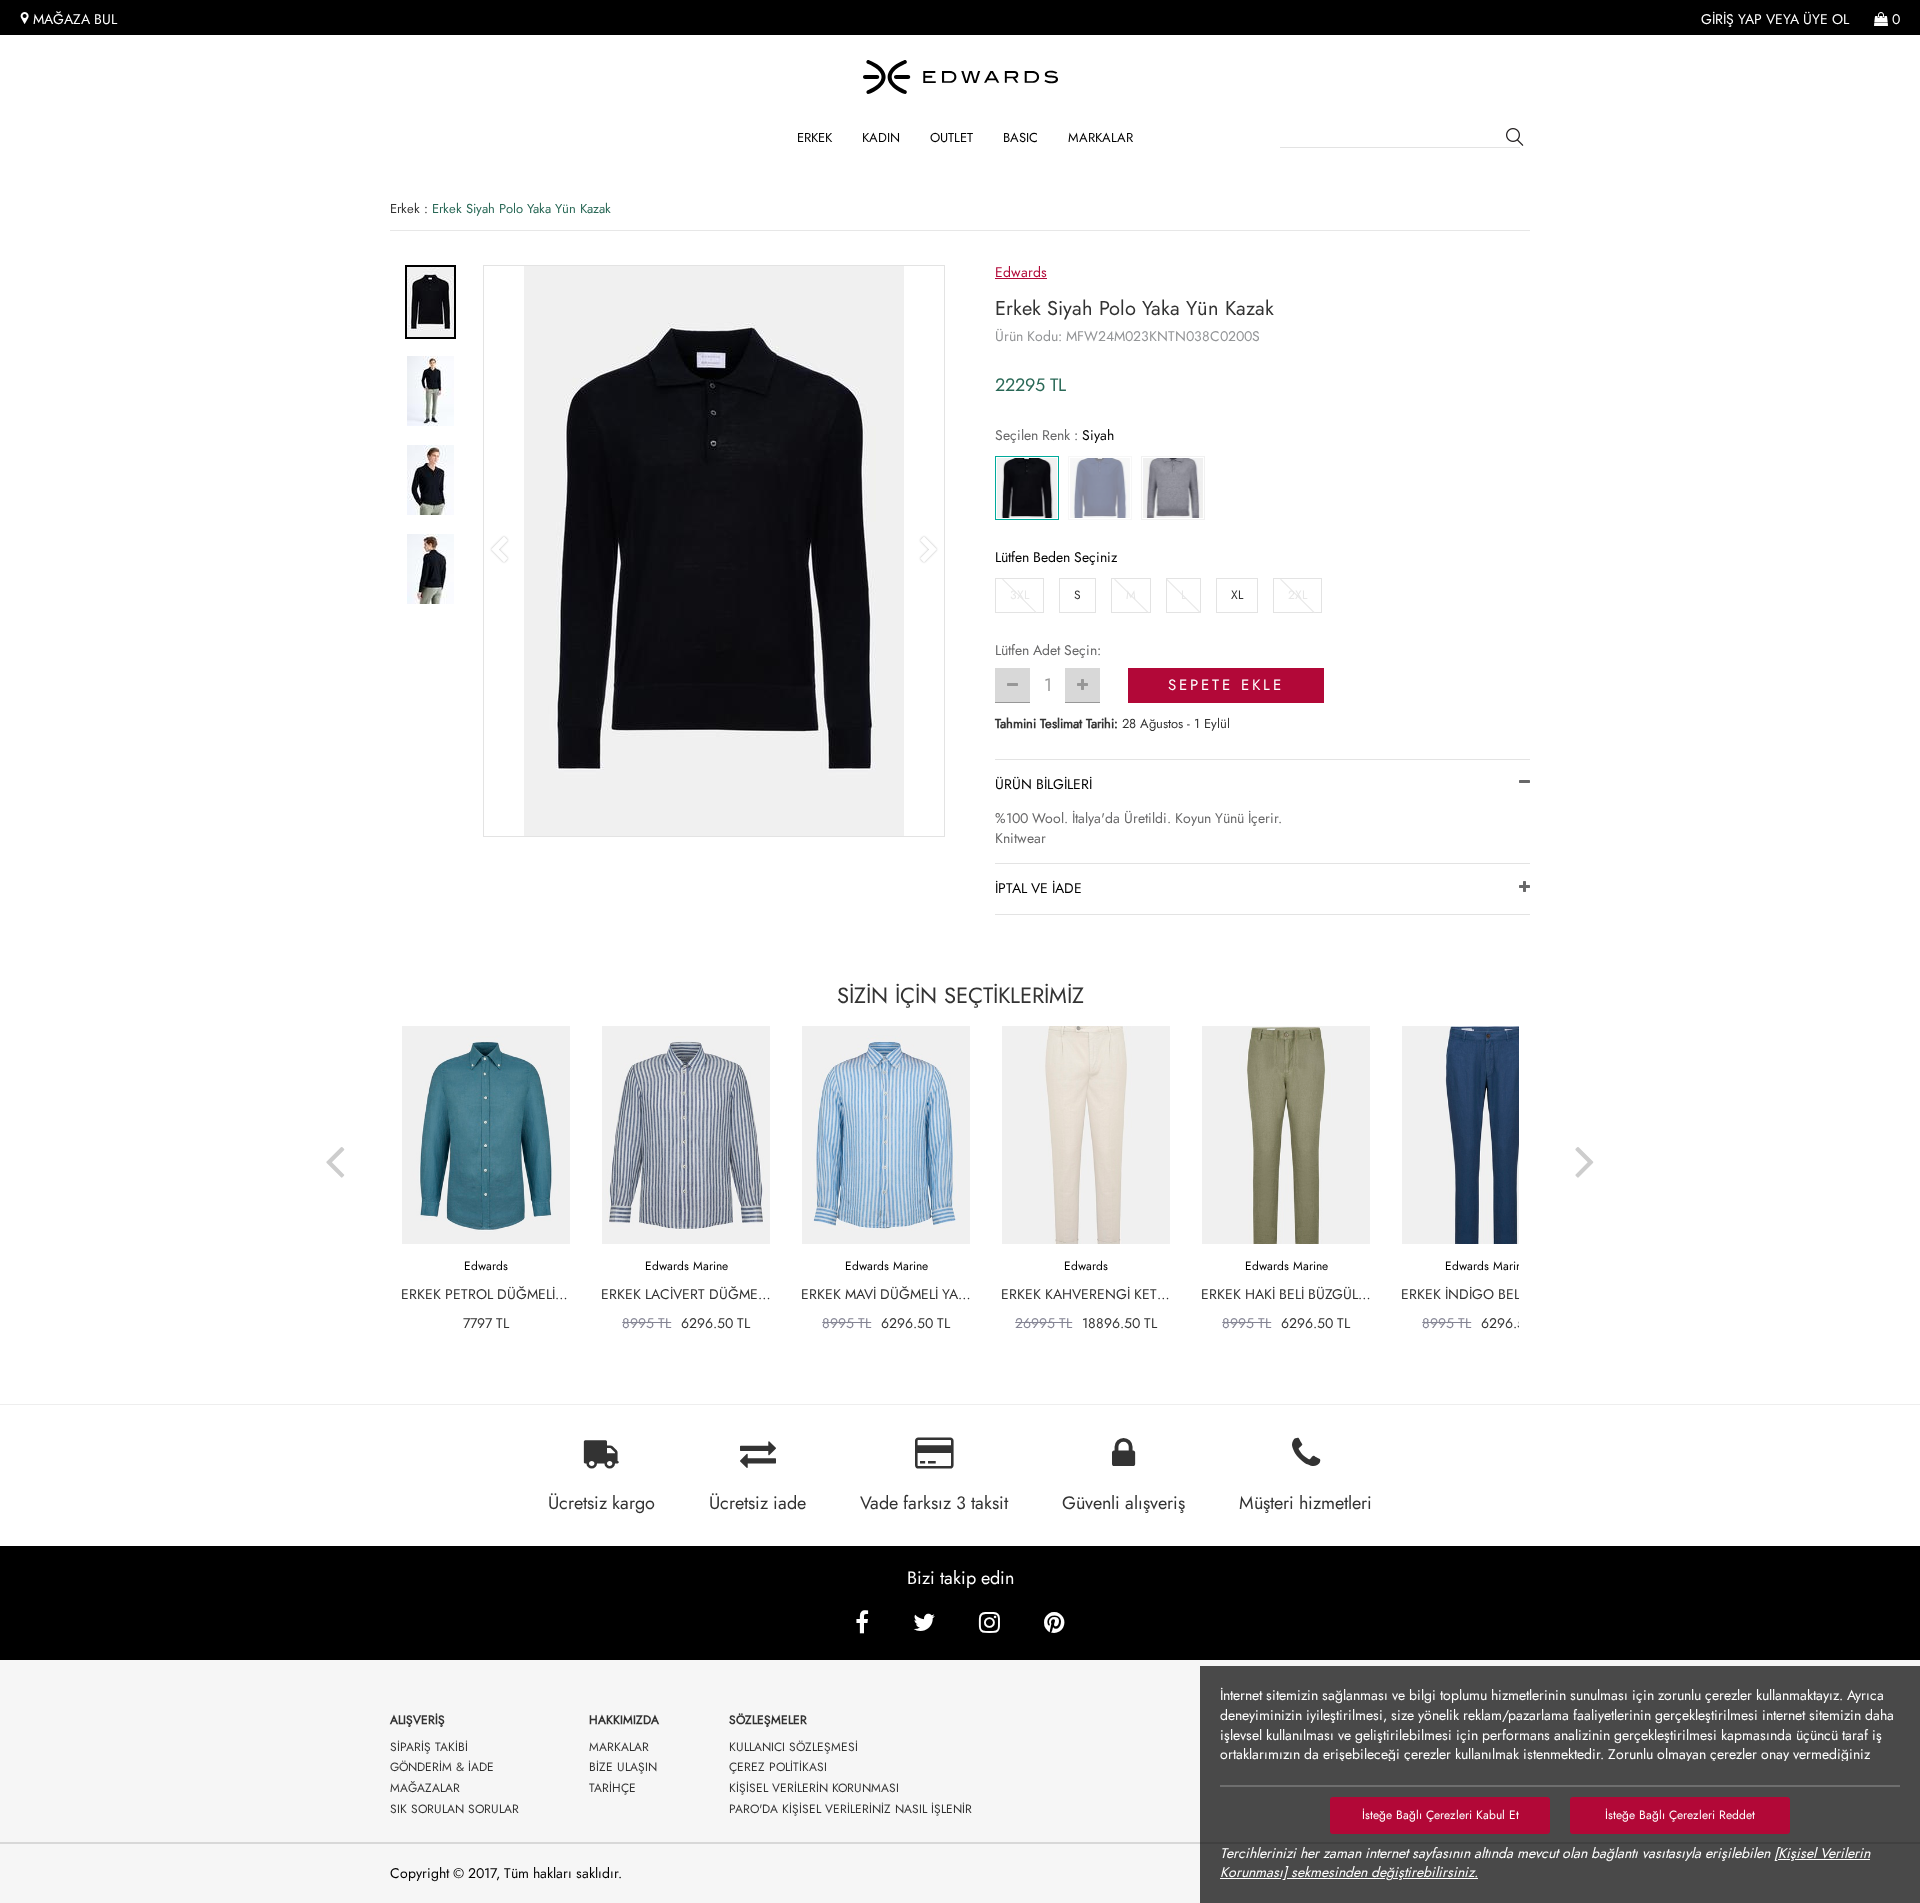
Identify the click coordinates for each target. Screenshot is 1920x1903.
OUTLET (951, 137)
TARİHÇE (612, 1788)
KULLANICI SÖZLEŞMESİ (793, 1747)
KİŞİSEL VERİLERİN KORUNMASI (814, 1788)
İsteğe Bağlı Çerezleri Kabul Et (1440, 1815)
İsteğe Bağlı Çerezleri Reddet (1680, 1815)
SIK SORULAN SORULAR (454, 1809)
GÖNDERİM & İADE (442, 1767)
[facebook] (862, 1622)
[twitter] (924, 1622)
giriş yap (1731, 19)
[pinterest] (1054, 1622)
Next (1585, 1149)
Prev (335, 1149)
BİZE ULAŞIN (623, 1767)
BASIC (1020, 137)
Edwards (1021, 272)
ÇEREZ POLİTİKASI (778, 1767)
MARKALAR (1100, 137)
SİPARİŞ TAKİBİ (429, 1747)
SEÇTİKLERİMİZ (960, 995)
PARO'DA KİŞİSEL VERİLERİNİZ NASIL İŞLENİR (850, 1809)
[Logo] (960, 77)
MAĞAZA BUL (73, 19)
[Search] (1518, 140)
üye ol (1826, 19)
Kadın (881, 137)
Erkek (814, 137)
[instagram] (989, 1622)
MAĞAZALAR (425, 1788)
